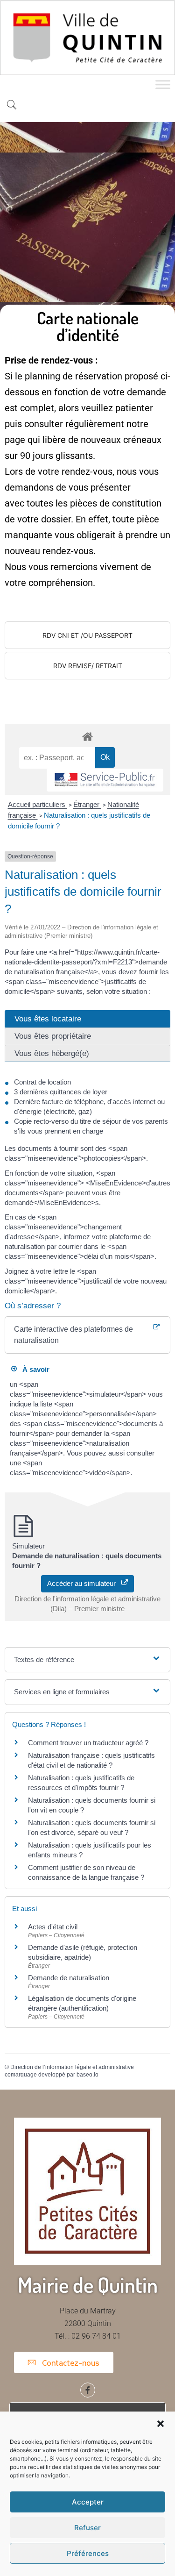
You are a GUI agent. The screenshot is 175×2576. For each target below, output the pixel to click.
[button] (161, 2424)
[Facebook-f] (88, 2390)
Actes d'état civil (53, 1927)
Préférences (88, 2553)
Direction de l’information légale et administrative (72, 2067)
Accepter (88, 2502)
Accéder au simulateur (84, 1583)
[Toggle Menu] (163, 84)
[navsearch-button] (12, 106)
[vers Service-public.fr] (105, 780)
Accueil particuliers (38, 804)
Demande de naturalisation (69, 1978)
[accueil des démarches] (87, 736)
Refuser (87, 2528)
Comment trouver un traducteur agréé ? (88, 1743)
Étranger (87, 804)
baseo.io (87, 2075)
